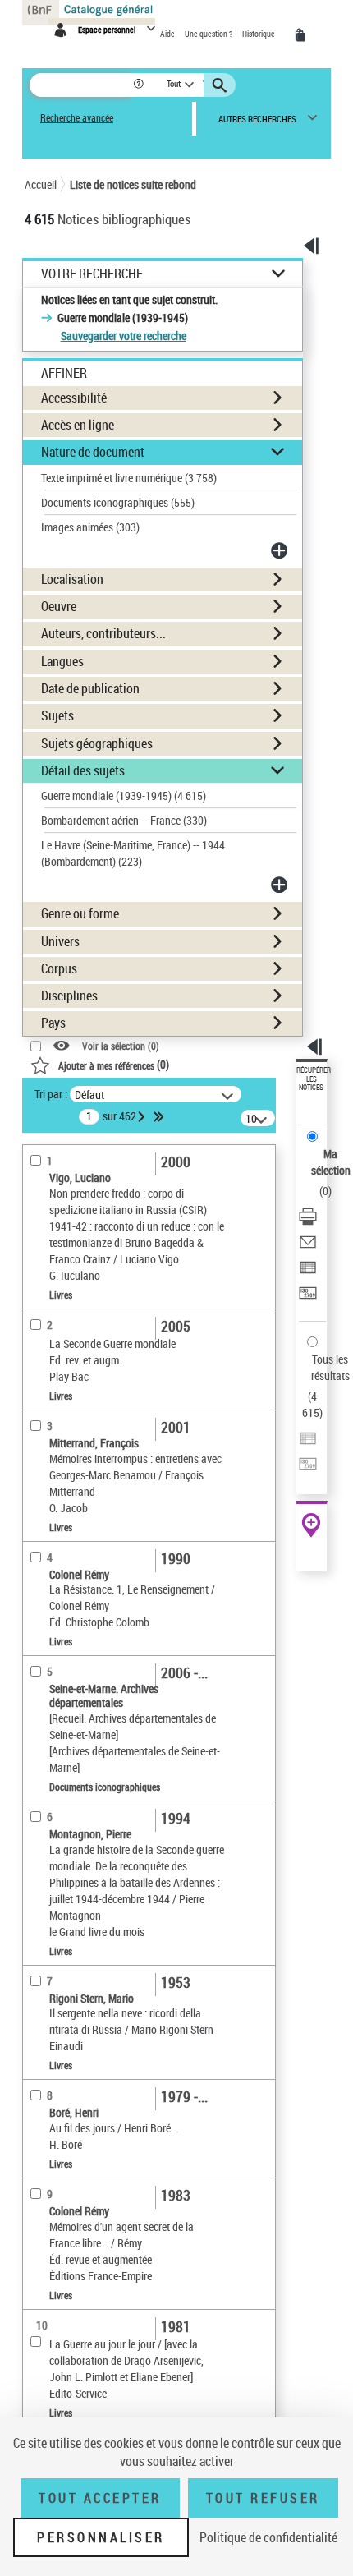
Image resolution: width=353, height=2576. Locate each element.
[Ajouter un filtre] (281, 550)
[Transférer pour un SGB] (308, 1295)
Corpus (59, 968)
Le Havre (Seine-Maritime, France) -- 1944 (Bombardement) (133, 853)
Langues (62, 661)
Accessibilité (74, 398)
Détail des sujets (83, 770)
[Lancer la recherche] (222, 85)
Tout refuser (263, 2498)
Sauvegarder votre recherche (124, 336)
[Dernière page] (160, 1116)
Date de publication (90, 688)
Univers (60, 941)
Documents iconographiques (118, 502)
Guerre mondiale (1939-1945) (124, 796)
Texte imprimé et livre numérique (129, 478)
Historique (259, 34)
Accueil (41, 184)
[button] (140, 85)
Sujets (57, 715)
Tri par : (51, 1094)
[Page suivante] (143, 1116)
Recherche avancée (77, 118)
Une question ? (209, 34)
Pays (53, 1023)
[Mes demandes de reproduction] (303, 35)
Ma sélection (331, 1162)
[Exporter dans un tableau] (308, 1270)
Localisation (72, 579)
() (114, 1064)
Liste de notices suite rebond (133, 184)
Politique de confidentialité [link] (268, 2537)
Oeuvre (59, 606)
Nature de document (93, 452)
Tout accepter (100, 2498)
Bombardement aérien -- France (124, 820)
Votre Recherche (92, 274)
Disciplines (69, 996)
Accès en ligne (78, 425)
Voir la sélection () (121, 1046)
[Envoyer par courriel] (308, 1244)
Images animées (90, 527)
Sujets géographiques (97, 743)
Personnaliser (101, 2537)
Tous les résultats (330, 1367)
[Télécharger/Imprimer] (308, 1219)
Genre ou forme (80, 913)
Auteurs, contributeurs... (103, 633)
